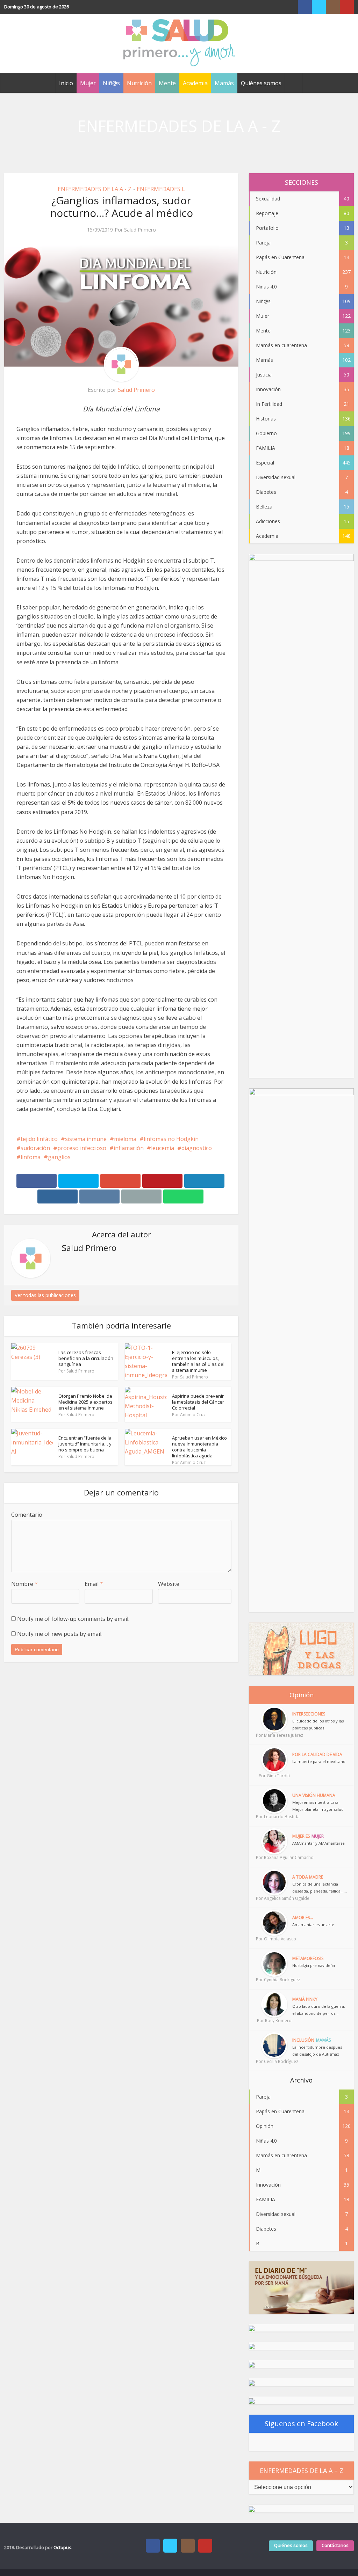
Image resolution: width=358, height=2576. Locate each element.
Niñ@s (111, 83)
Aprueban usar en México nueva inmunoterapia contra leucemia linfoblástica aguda (199, 1447)
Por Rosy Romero (274, 2021)
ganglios (59, 1157)
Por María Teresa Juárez (274, 1735)
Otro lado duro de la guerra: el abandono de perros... (319, 2010)
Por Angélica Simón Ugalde (274, 1898)
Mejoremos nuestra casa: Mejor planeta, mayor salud (318, 1806)
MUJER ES (301, 1836)
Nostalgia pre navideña (314, 1965)
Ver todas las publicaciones (45, 1295)
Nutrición (139, 83)
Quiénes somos (261, 83)
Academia (195, 83)
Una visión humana (314, 1795)
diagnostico (197, 1148)
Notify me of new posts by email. (60, 1634)
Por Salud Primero (135, 230)
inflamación (129, 1148)
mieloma (125, 1139)
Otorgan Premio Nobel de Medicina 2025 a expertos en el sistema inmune (85, 1402)
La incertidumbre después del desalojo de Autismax (317, 2051)
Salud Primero (136, 390)
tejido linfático (39, 1139)
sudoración (35, 1148)
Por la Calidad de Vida (317, 1754)
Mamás (224, 83)
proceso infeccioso (82, 1148)
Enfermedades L (161, 189)
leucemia (163, 1148)
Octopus (62, 2547)
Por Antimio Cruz (189, 1415)
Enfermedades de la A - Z (95, 189)
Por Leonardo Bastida (274, 1817)
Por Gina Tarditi (274, 1776)
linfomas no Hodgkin (171, 1139)
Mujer (88, 83)
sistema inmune (86, 1139)
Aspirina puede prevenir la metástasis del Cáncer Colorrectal (198, 1402)
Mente (167, 83)
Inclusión (303, 2040)
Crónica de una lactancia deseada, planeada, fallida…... (320, 1887)
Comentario (27, 1515)
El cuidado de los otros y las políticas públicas (318, 1724)
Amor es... (303, 1918)
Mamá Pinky (305, 1999)
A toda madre (308, 1877)
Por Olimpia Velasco (274, 1939)
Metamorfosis (308, 1958)
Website (169, 1584)
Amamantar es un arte (313, 1924)
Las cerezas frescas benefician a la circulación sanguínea (86, 1358)
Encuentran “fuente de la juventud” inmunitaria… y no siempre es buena (85, 1444)
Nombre (24, 1584)
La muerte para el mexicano (319, 1761)
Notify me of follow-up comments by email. (73, 1619)
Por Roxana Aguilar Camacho (274, 1857)
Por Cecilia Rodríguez (274, 2061)
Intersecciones (309, 1714)
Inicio (66, 83)
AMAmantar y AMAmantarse (318, 1843)
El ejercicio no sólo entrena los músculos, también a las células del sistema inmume (198, 1361)
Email (94, 1584)
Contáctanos (335, 2545)
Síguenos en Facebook (301, 2424)
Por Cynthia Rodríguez (274, 1980)
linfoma (31, 1157)
